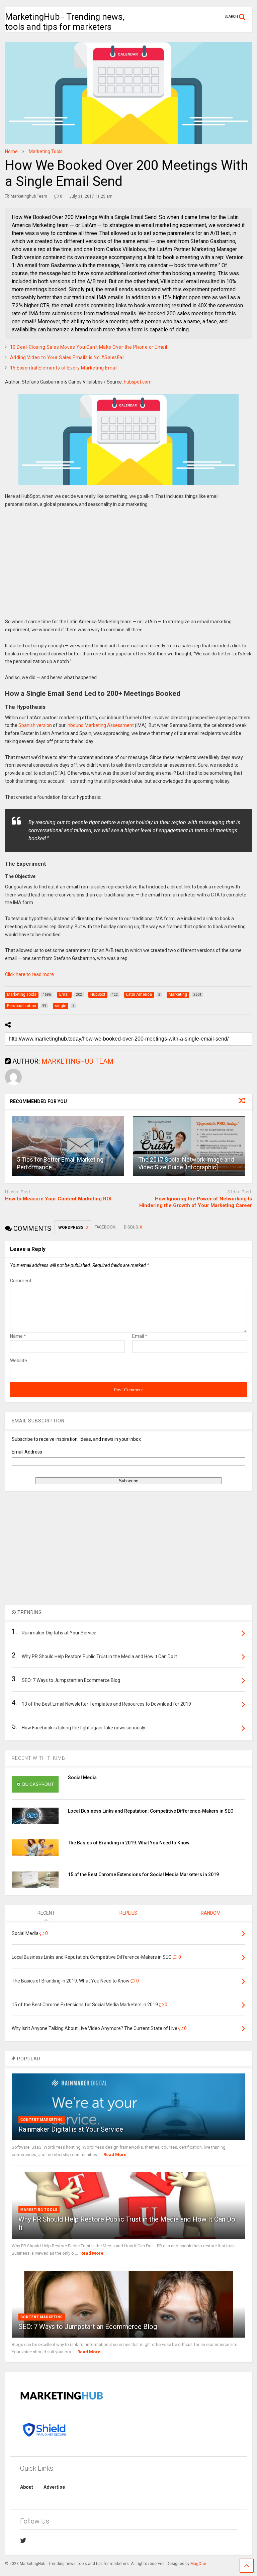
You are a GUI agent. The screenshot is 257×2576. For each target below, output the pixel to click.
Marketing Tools (39, 2210)
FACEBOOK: (106, 1227)
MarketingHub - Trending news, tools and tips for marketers (65, 22)
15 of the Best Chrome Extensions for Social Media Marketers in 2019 (143, 1874)
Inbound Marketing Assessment (100, 725)
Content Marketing (42, 2120)
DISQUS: (133, 1227)
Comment (21, 1281)
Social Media (82, 1778)
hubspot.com (138, 382)
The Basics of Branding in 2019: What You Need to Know (129, 1843)
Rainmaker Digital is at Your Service (71, 2129)
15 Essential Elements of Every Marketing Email (64, 368)
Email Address (27, 1452)
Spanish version (35, 725)
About (27, 2487)
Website (19, 1361)
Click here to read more (29, 974)
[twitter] (23, 2541)
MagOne (198, 2564)
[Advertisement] (128, 568)
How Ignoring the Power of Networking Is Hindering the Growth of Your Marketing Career (196, 1202)
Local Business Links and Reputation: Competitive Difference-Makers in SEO (151, 1811)
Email (140, 1336)
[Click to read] (68, 1146)
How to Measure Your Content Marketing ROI (58, 1199)
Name (18, 1336)
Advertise (54, 2487)
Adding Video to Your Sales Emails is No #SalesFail (67, 357)
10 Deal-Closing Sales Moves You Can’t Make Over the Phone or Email (89, 347)
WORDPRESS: (73, 1227)
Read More (115, 2155)
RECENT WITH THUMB (38, 1758)
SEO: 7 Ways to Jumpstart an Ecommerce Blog (88, 2327)
